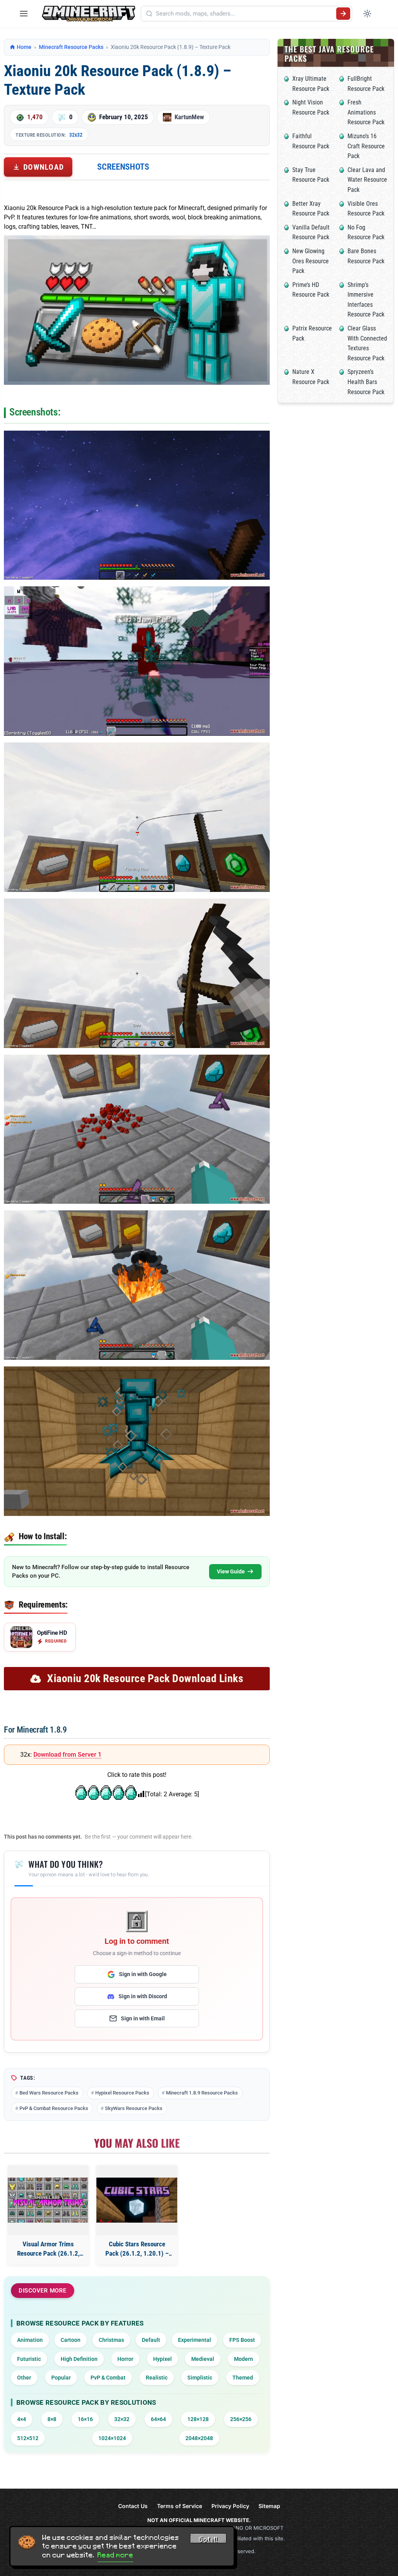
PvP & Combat (108, 2378)
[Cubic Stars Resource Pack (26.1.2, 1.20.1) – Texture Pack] (137, 2200)
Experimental (195, 2340)
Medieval (203, 2359)
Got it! (208, 2539)
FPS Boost (242, 2340)
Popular (61, 2378)
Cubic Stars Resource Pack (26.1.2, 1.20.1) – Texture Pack (137, 2249)
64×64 (158, 2419)
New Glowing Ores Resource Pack (311, 261)
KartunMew (189, 117)
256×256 (241, 2419)
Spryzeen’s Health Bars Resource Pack (366, 382)
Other (24, 2378)
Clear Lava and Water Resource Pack (367, 180)
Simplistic (200, 2378)
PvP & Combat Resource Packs (54, 2108)
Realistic (157, 2378)
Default (151, 2340)
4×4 (22, 2419)
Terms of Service (180, 2506)
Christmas (111, 2340)
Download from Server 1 (67, 1755)
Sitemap (269, 2506)
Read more (115, 2555)
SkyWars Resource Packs (134, 2108)
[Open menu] (24, 14)
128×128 (198, 2419)
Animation (30, 2340)
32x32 (76, 135)
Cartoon (71, 2340)
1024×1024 (112, 2438)
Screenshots (123, 167)
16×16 (85, 2419)
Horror (125, 2359)
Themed (243, 2378)
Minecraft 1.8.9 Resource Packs (202, 2093)
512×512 (28, 2438)
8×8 (52, 2419)
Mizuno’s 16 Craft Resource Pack (366, 146)
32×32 (122, 2419)
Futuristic (29, 2359)
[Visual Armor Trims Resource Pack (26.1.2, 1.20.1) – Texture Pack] (48, 2200)
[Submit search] (343, 14)
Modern (244, 2359)
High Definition (79, 2359)
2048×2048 (199, 2438)
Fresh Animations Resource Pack (366, 112)
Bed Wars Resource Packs (49, 2093)
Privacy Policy (230, 2506)
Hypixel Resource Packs (122, 2093)
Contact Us (133, 2506)
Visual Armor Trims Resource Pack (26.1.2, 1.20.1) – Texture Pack (48, 2249)
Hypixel (162, 2359)
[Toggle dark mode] (367, 14)
